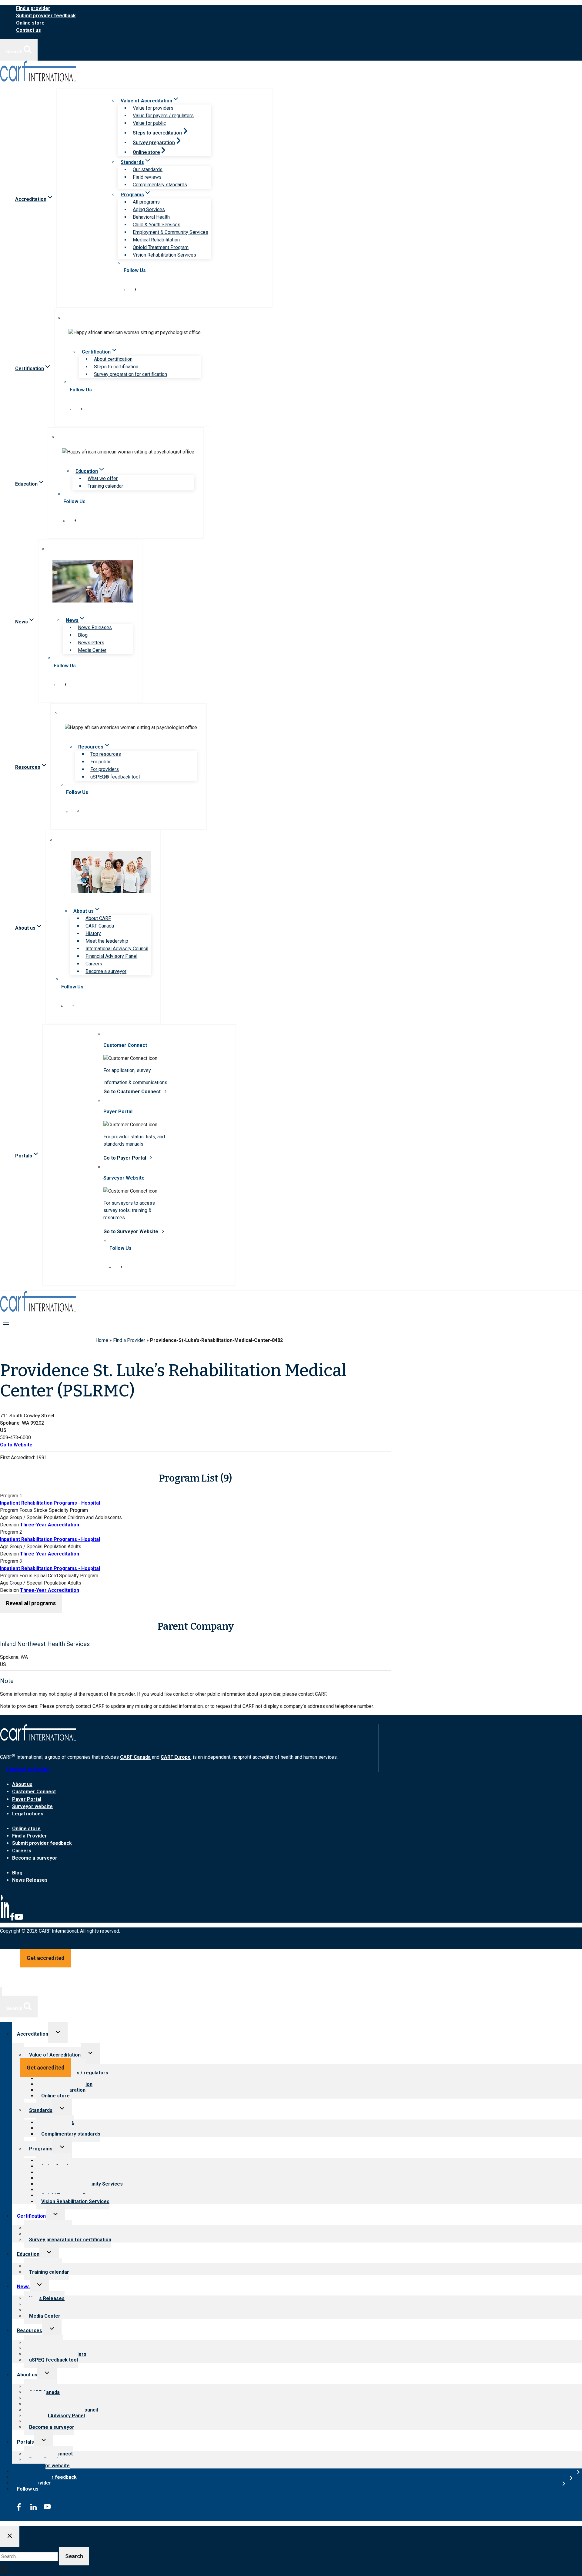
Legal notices (28, 1814)
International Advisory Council (117, 949)
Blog (83, 635)
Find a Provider (129, 1340)
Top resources (106, 754)
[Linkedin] (5, 1919)
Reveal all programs (31, 1603)
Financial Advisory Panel (111, 956)
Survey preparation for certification (130, 374)
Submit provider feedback (46, 16)
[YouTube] (19, 1919)
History (93, 933)
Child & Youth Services (157, 225)
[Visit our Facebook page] (135, 289)
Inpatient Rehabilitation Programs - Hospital (50, 1503)
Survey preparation (154, 143)
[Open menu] (6, 1323)
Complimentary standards (160, 185)
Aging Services (149, 209)
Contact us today (28, 1769)
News (23, 2287)
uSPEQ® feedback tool (115, 777)
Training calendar (105, 486)
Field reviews (147, 177)
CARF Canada (100, 926)
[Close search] (10, 2536)
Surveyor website (32, 1806)
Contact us (28, 30)
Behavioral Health (151, 217)
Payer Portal (27, 1799)
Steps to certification (116, 367)
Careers (94, 964)
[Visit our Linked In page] (124, 289)
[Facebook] (12, 1919)
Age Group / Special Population (33, 1517)
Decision (9, 1525)
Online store (30, 23)
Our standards (148, 169)
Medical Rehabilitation (156, 240)
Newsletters (91, 643)
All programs (146, 202)
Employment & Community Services (171, 232)
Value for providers (153, 108)
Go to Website (16, 1445)
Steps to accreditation (157, 133)
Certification (31, 2216)
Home (102, 1340)
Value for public (149, 123)
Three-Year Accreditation (50, 1525)
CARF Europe (176, 1757)
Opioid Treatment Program (161, 247)
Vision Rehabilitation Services (164, 255)
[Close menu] (1, 1991)
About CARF (98, 918)
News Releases (95, 627)
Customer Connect (34, 1792)
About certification (113, 359)
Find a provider (33, 8)
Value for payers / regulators (163, 116)
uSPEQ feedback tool (54, 2360)
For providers (105, 769)
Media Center (92, 650)
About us (22, 1784)
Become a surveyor (106, 971)
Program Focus (16, 1510)
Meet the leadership (107, 941)
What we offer (103, 478)
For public (101, 762)
